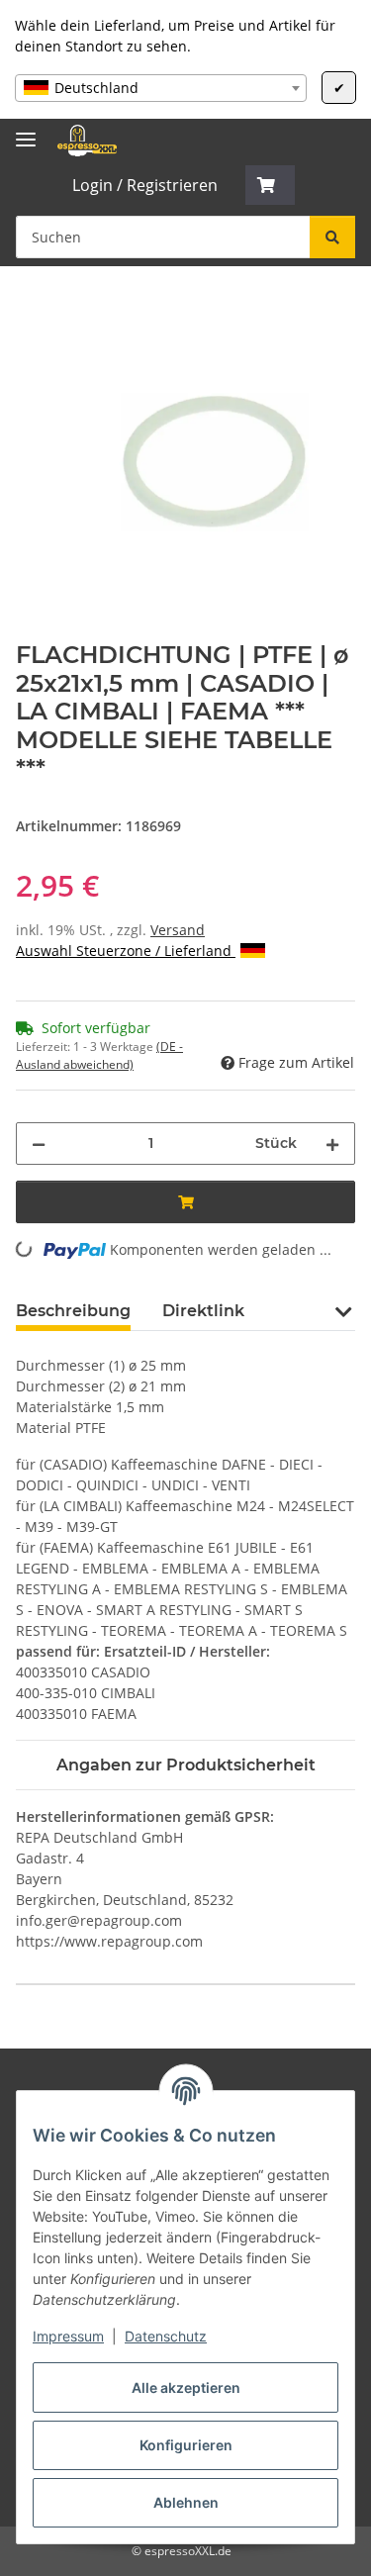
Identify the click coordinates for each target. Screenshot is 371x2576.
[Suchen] (332, 237)
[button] (270, 185)
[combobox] (161, 88)
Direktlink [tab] (203, 1311)
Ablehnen (186, 2502)
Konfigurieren (186, 2445)
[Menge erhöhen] (332, 1144)
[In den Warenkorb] (32, 310)
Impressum (68, 2336)
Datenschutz (166, 2336)
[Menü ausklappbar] (26, 131)
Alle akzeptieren (186, 2387)
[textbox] (161, 88)
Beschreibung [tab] (73, 1311)
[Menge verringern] (39, 1144)
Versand (178, 930)
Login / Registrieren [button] (145, 185)
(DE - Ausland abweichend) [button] (99, 1055)
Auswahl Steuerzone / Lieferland (126, 951)
